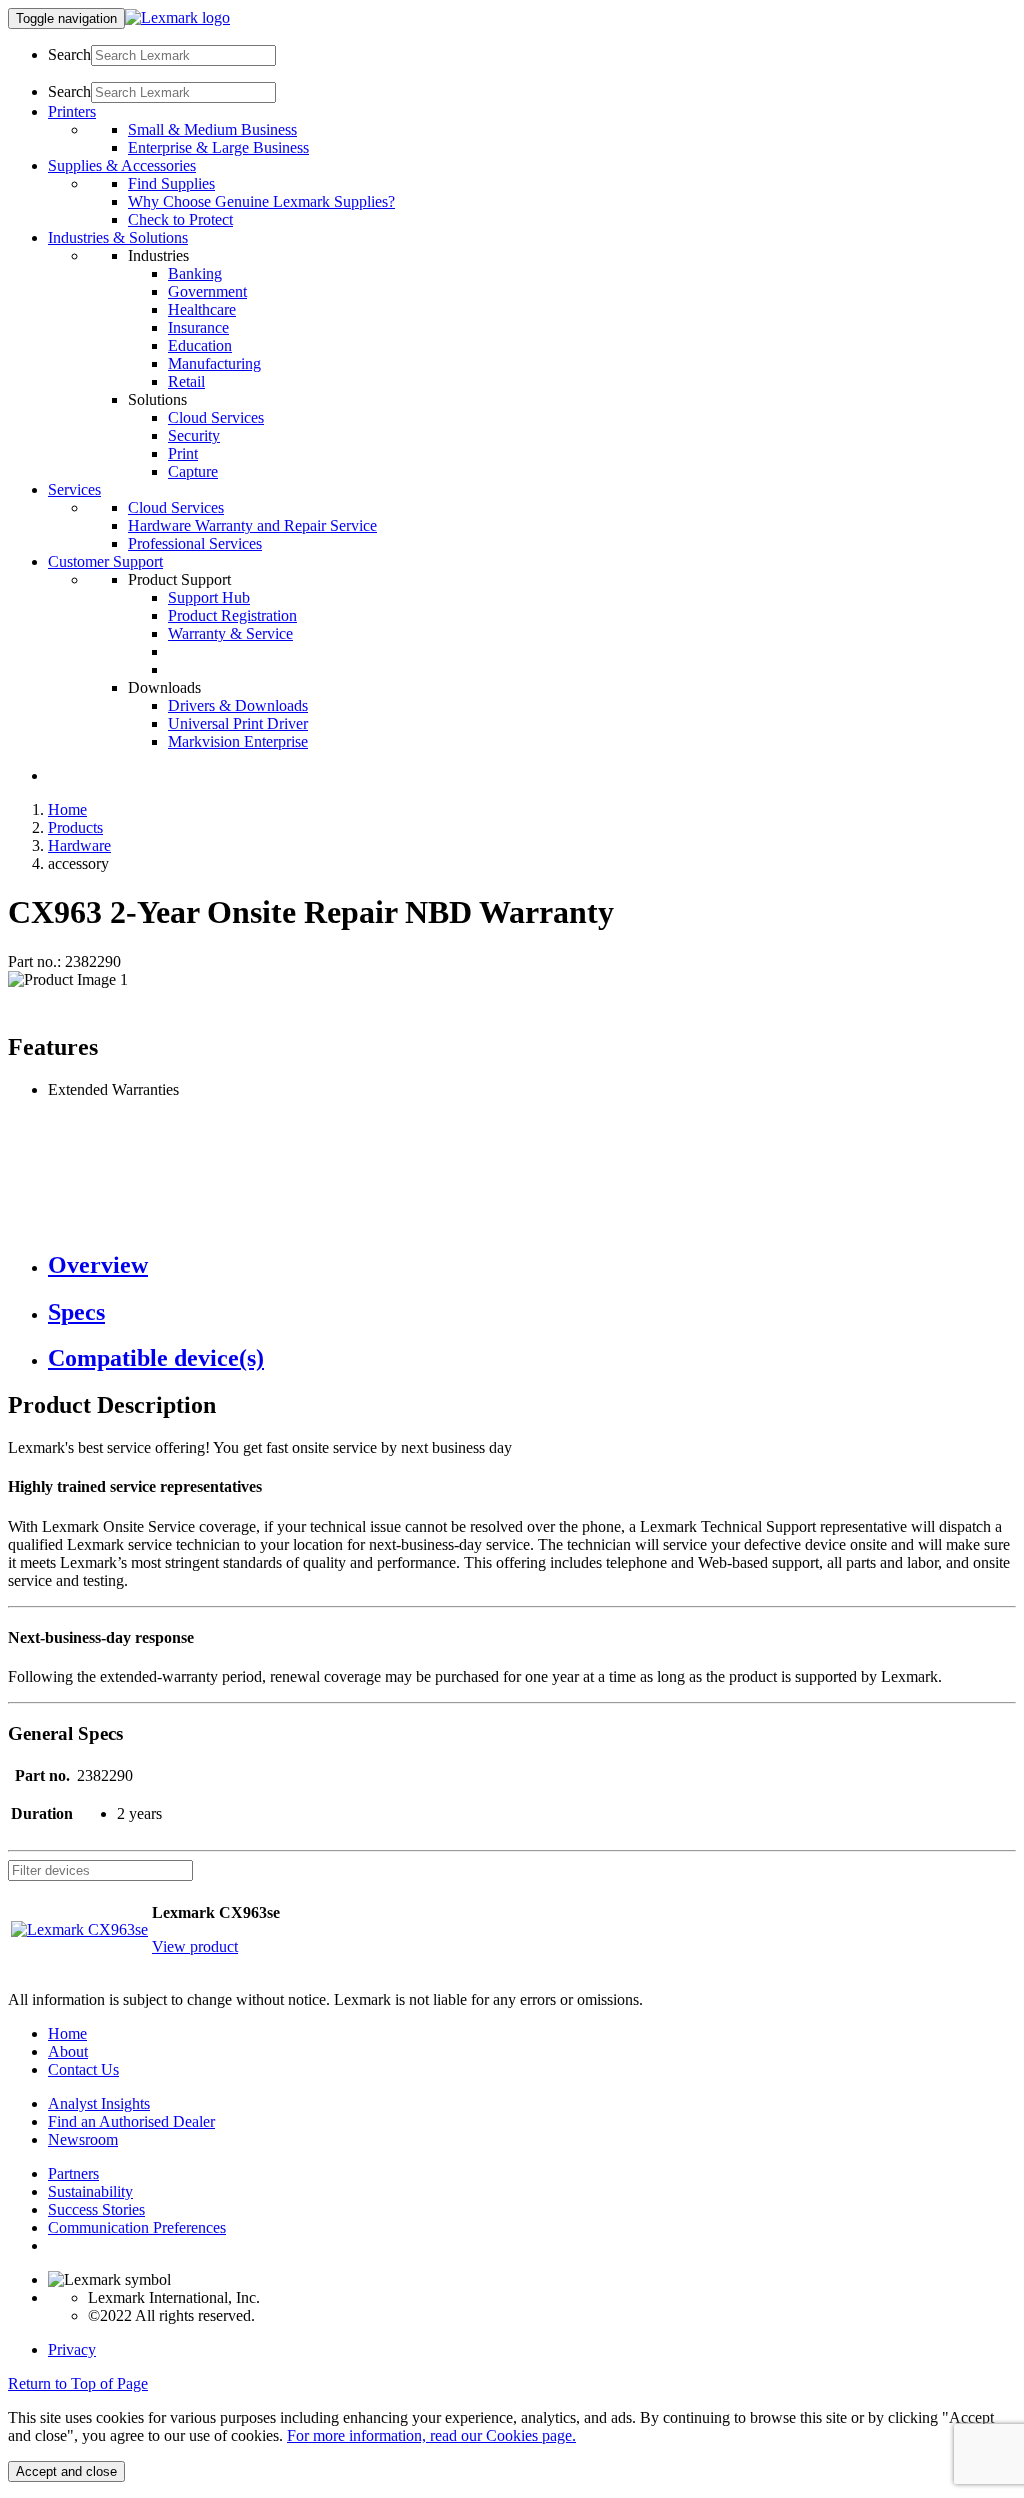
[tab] (532, 1265)
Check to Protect (180, 219)
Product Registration (232, 615)
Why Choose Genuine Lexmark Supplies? (261, 201)
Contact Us (83, 2069)
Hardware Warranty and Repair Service (252, 525)
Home (67, 809)
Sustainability (90, 2191)
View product (195, 1946)
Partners (73, 2173)
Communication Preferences (137, 2227)
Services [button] (74, 489)
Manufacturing (214, 363)
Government (207, 291)
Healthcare (202, 309)
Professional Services (195, 543)
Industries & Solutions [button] (118, 237)
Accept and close (66, 2471)
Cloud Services (216, 417)
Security (194, 435)
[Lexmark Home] (177, 17)
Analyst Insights (99, 2103)
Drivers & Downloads (238, 705)
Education (200, 345)
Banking (195, 273)
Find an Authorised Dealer (131, 2121)
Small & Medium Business (212, 129)
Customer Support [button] (105, 561)
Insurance (198, 327)
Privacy (72, 2349)
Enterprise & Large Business (218, 147)
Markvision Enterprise (238, 741)
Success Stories (96, 2209)
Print (183, 453)
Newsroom (83, 2139)
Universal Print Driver (238, 723)
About (68, 2051)
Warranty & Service (230, 633)
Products (75, 827)
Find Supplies (171, 183)
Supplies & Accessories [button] (122, 165)
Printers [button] (72, 111)
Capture (193, 471)
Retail (186, 381)
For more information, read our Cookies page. (431, 2435)
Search (69, 54)
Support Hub (209, 597)
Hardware (79, 845)
